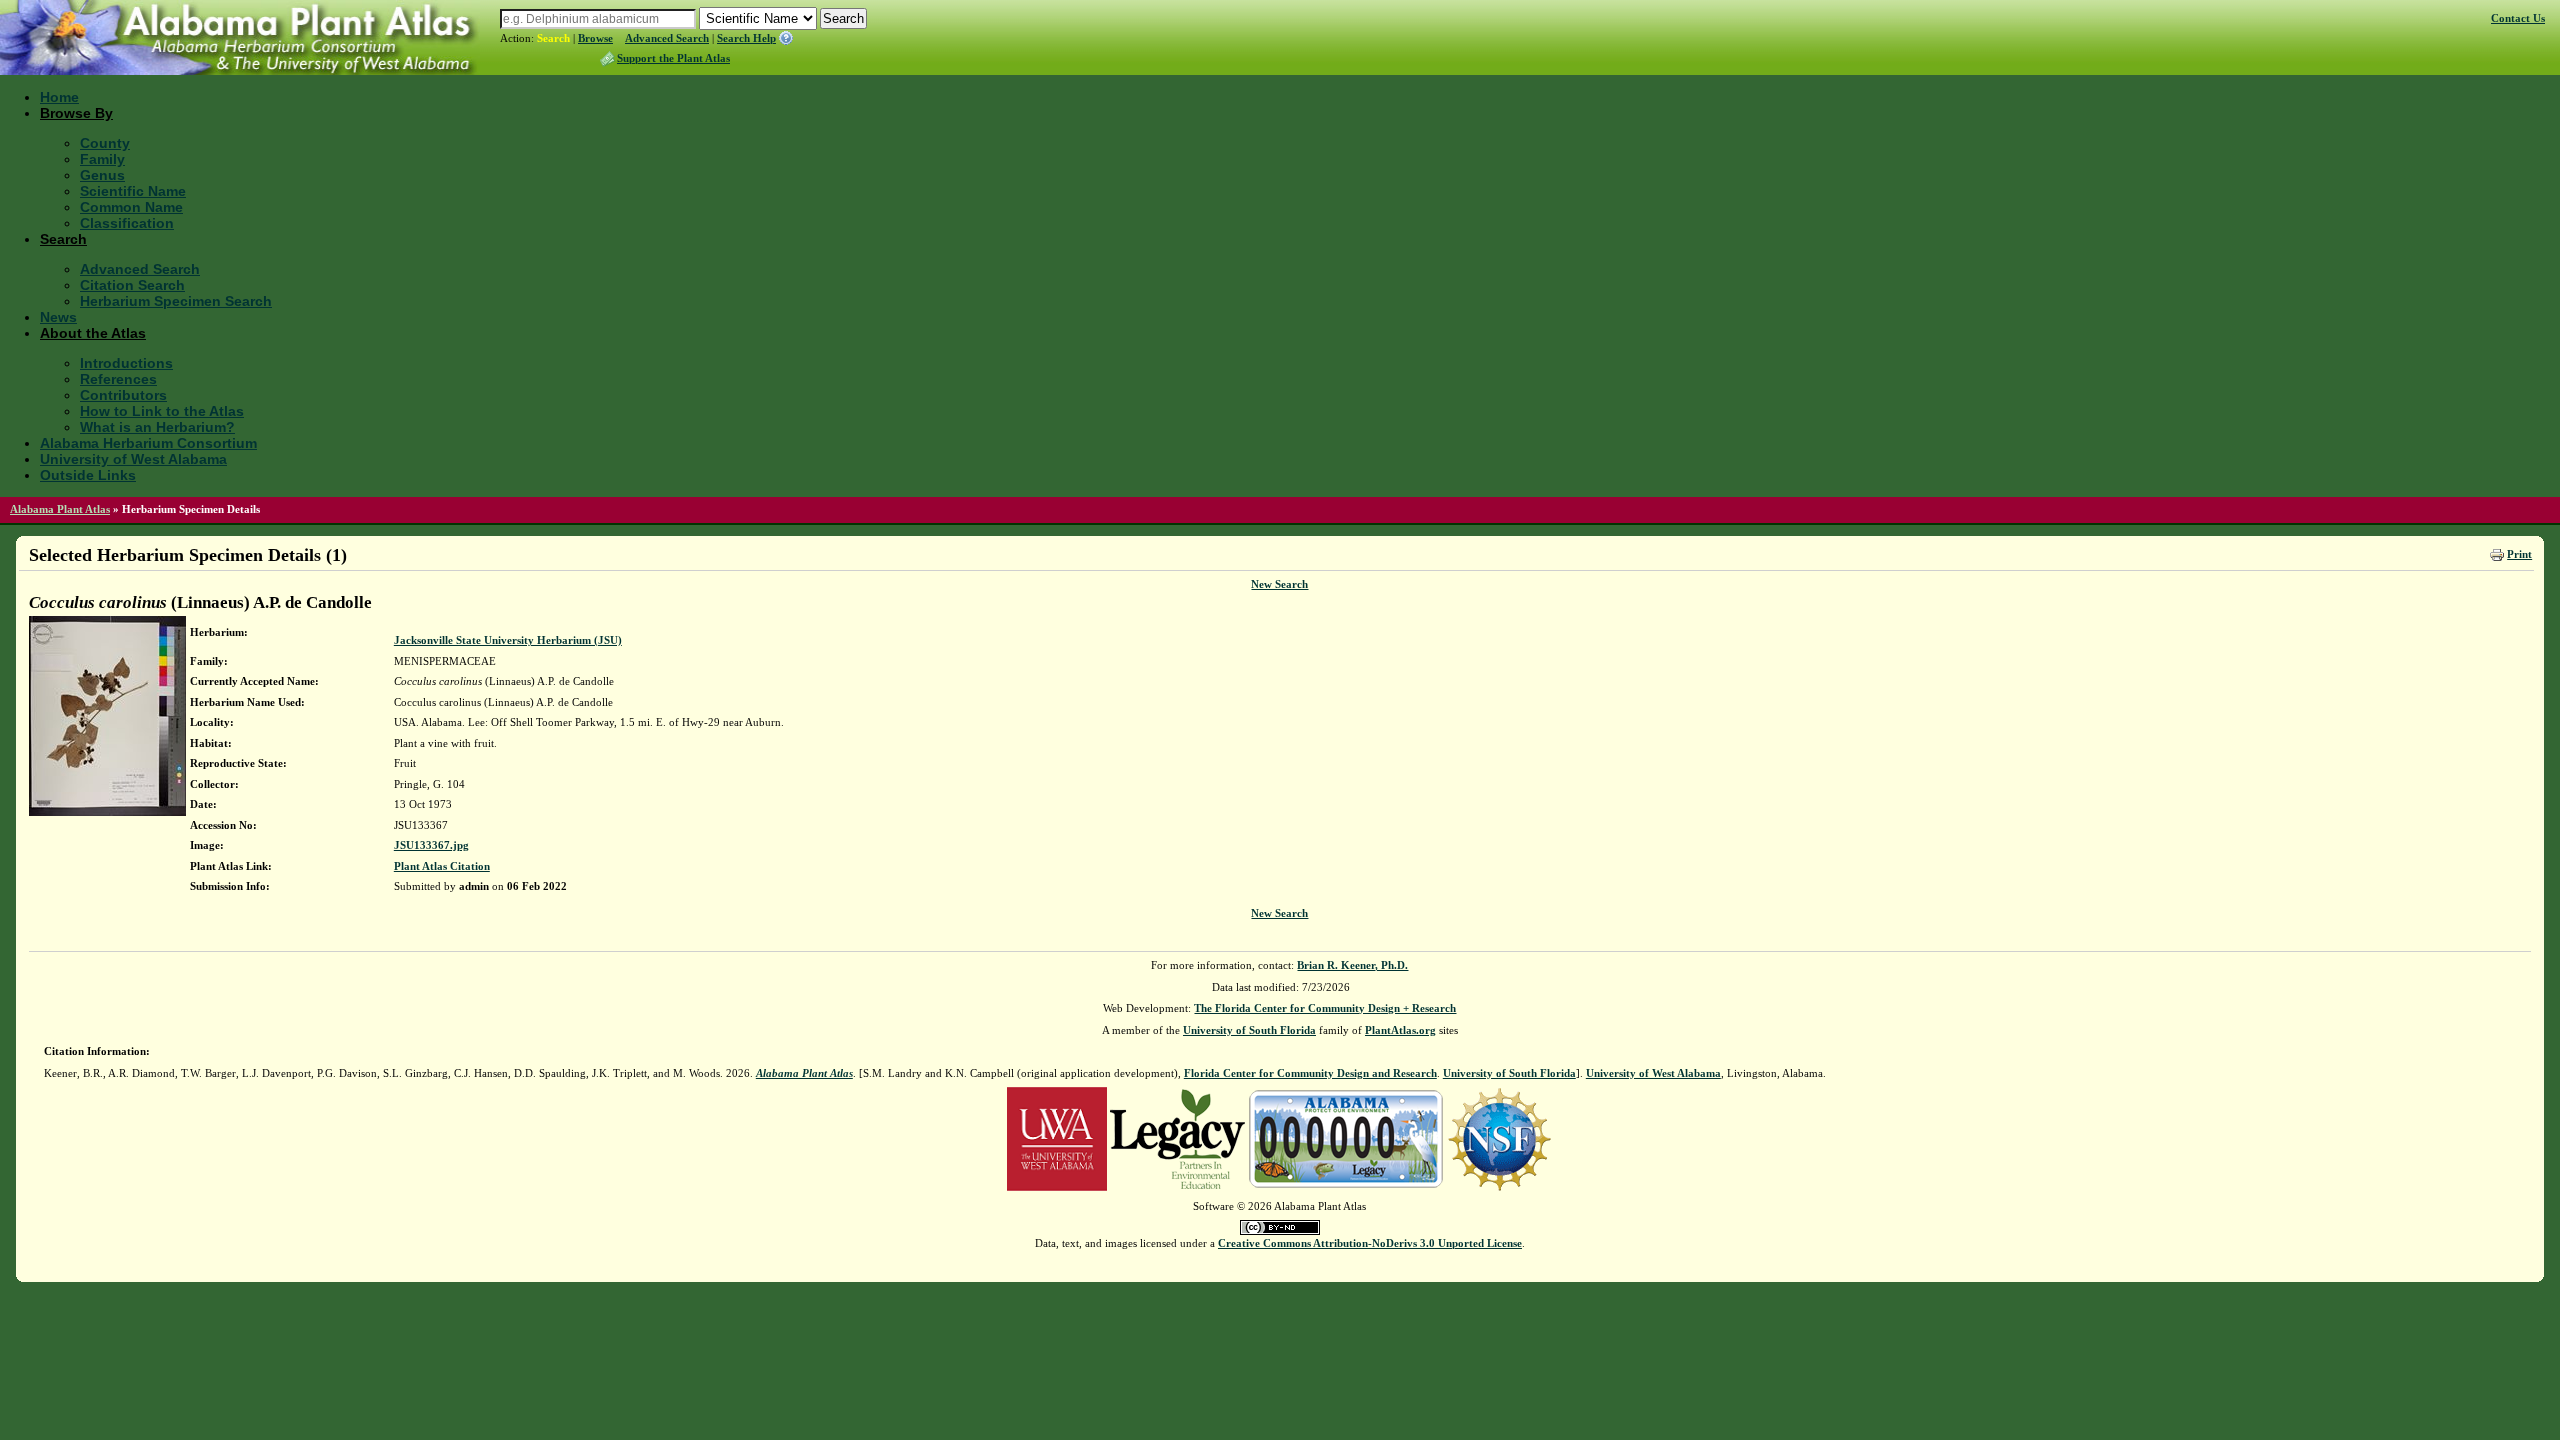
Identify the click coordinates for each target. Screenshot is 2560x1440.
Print (2519, 554)
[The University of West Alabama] (1057, 1138)
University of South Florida (1249, 1030)
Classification (127, 223)
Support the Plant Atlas (673, 58)
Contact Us (2518, 18)
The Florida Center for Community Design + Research (1325, 1008)
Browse (595, 38)
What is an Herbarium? (157, 427)
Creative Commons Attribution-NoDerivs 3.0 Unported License (1370, 1243)
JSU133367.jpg (431, 845)
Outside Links (88, 475)
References (118, 379)
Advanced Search (667, 38)
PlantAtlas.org (1400, 1030)
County (105, 143)
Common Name (131, 207)
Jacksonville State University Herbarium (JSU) (508, 640)
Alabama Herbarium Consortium (148, 443)
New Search (1279, 584)
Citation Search (132, 285)
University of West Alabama (133, 459)
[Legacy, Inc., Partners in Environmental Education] (1177, 1138)
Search (553, 38)
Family (102, 159)
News (58, 317)
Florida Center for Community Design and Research (1310, 1073)
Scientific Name (133, 191)
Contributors (123, 395)
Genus (102, 175)
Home (59, 97)
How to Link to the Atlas (162, 411)
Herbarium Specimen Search (176, 301)
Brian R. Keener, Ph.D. (1352, 965)
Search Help (746, 38)
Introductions (126, 363)
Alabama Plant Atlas (60, 509)
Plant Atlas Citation (442, 866)
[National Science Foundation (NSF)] (1499, 1138)
